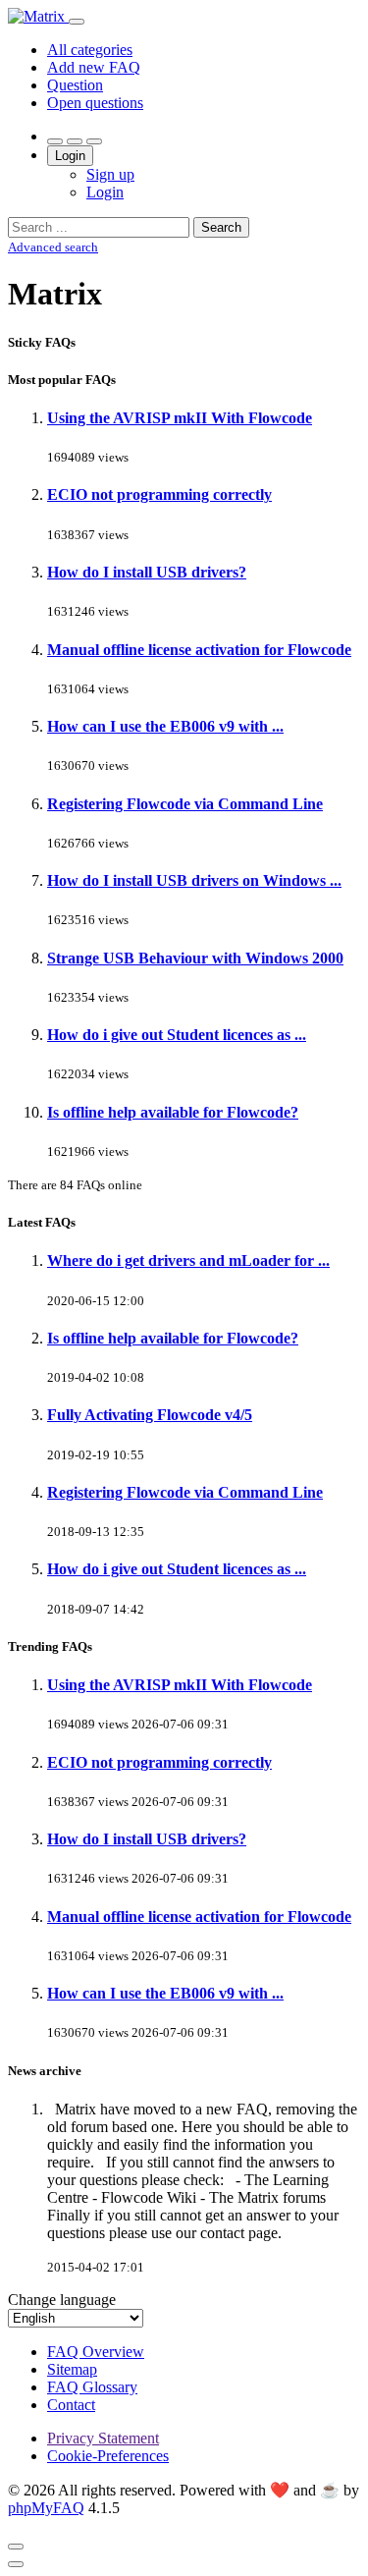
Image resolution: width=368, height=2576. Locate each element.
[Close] (16, 2547)
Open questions (95, 103)
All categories (90, 50)
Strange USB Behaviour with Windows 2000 (195, 958)
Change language (62, 2300)
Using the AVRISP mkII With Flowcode (180, 418)
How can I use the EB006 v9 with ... (165, 726)
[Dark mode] (75, 141)
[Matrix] (38, 16)
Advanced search (53, 247)
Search (221, 227)
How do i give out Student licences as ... (177, 1035)
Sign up (110, 174)
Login (70, 156)
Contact (71, 2405)
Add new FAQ (94, 67)
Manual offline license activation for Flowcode (199, 650)
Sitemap (72, 2369)
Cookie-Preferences (108, 2456)
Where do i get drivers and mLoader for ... (188, 1261)
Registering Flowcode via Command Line (185, 804)
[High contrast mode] (94, 141)
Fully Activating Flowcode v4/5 (150, 1415)
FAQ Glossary (92, 2387)
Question (75, 85)
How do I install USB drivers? (147, 572)
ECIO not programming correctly (159, 494)
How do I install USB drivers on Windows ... (194, 880)
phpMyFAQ (46, 2508)
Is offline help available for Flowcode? (173, 1112)
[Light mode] (55, 141)
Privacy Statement (103, 2438)
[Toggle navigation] (77, 22)
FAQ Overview (96, 2352)
